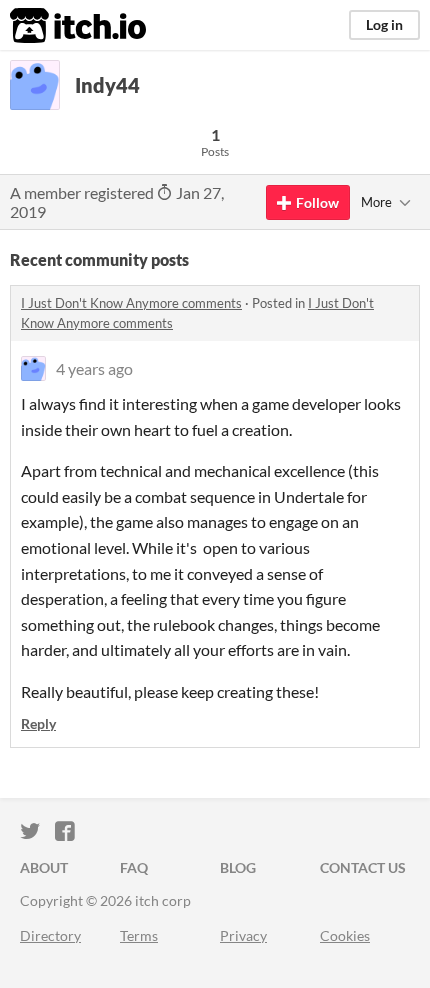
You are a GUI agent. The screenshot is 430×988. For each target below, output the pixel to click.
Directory (50, 935)
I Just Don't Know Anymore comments (131, 303)
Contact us (363, 867)
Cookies (345, 935)
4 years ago (94, 368)
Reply (38, 723)
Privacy (243, 935)
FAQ (134, 867)
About (44, 867)
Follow (317, 202)
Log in (384, 24)
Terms (139, 935)
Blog (238, 867)
